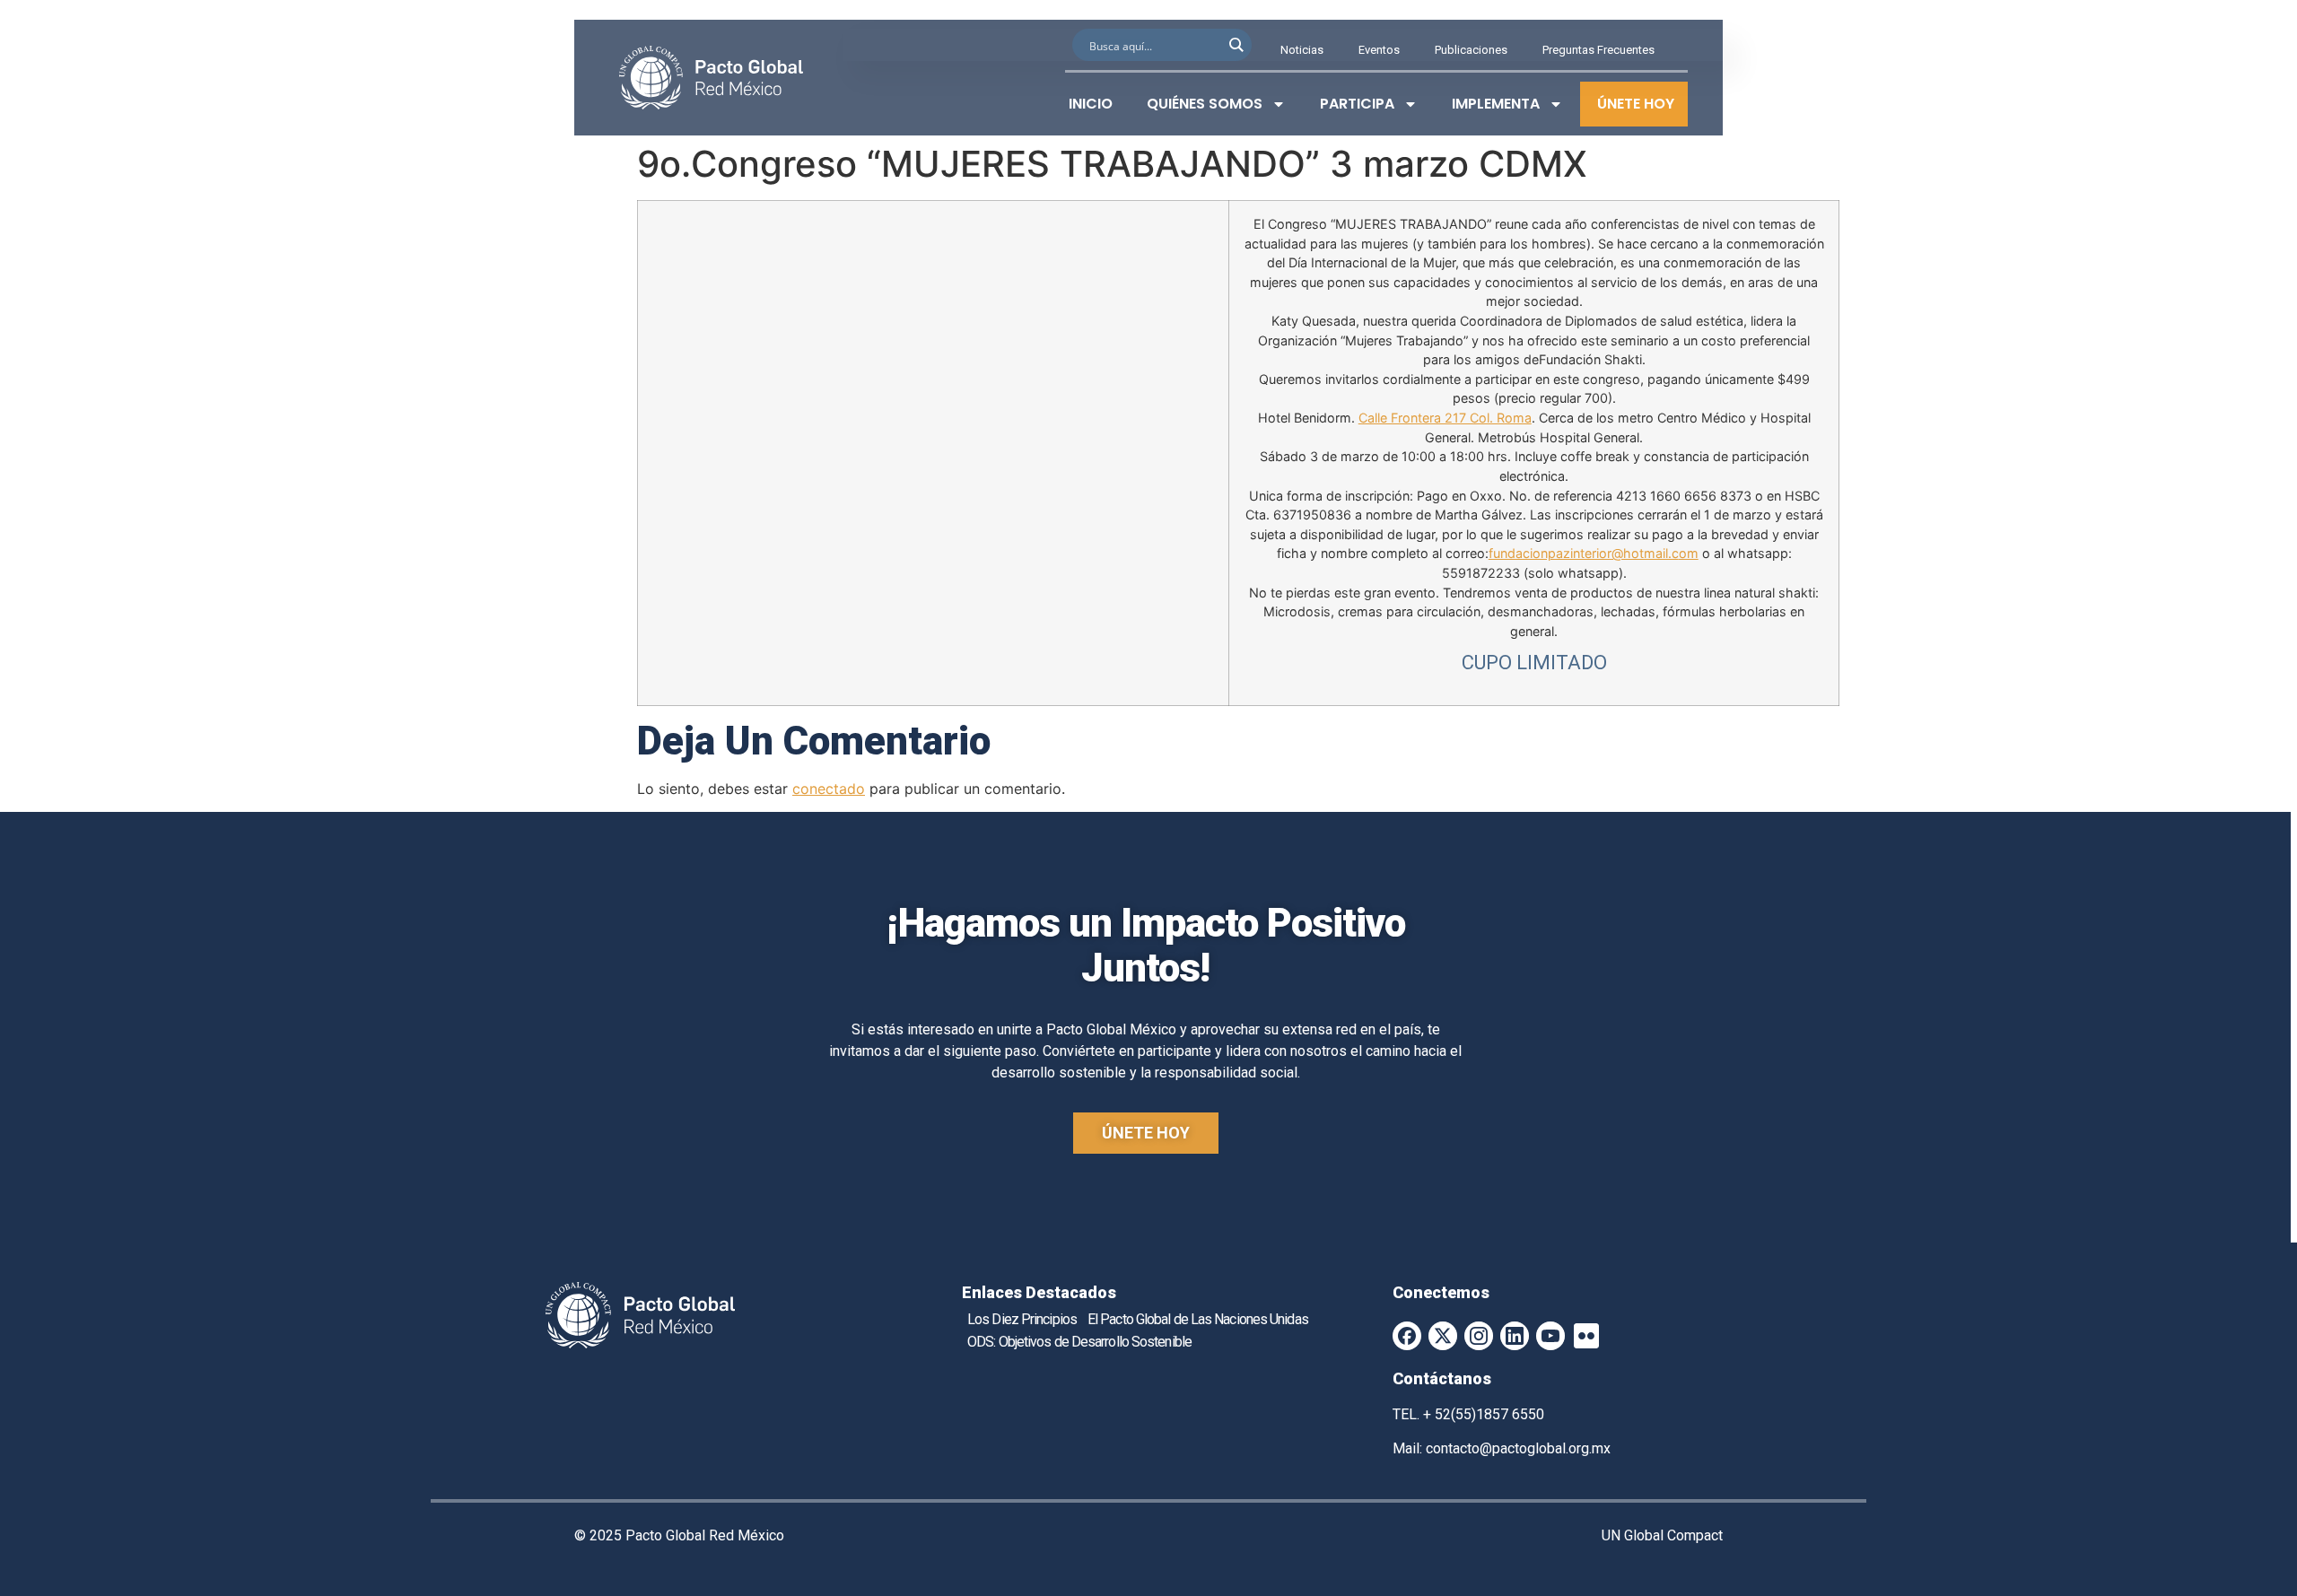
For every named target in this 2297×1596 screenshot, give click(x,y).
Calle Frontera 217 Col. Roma (1445, 418)
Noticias (1302, 50)
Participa (1357, 104)
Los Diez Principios (1022, 1319)
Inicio (1091, 104)
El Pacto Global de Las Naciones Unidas (1198, 1319)
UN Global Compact (1662, 1535)
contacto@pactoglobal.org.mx (1518, 1448)
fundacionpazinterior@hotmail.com (1594, 553)
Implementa (1496, 104)
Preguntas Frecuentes (1598, 50)
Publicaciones (1471, 50)
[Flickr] (1586, 1336)
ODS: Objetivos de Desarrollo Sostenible (1079, 1342)
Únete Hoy (1636, 104)
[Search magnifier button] (1236, 45)
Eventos (1379, 50)
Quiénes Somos (1205, 104)
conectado (829, 789)
